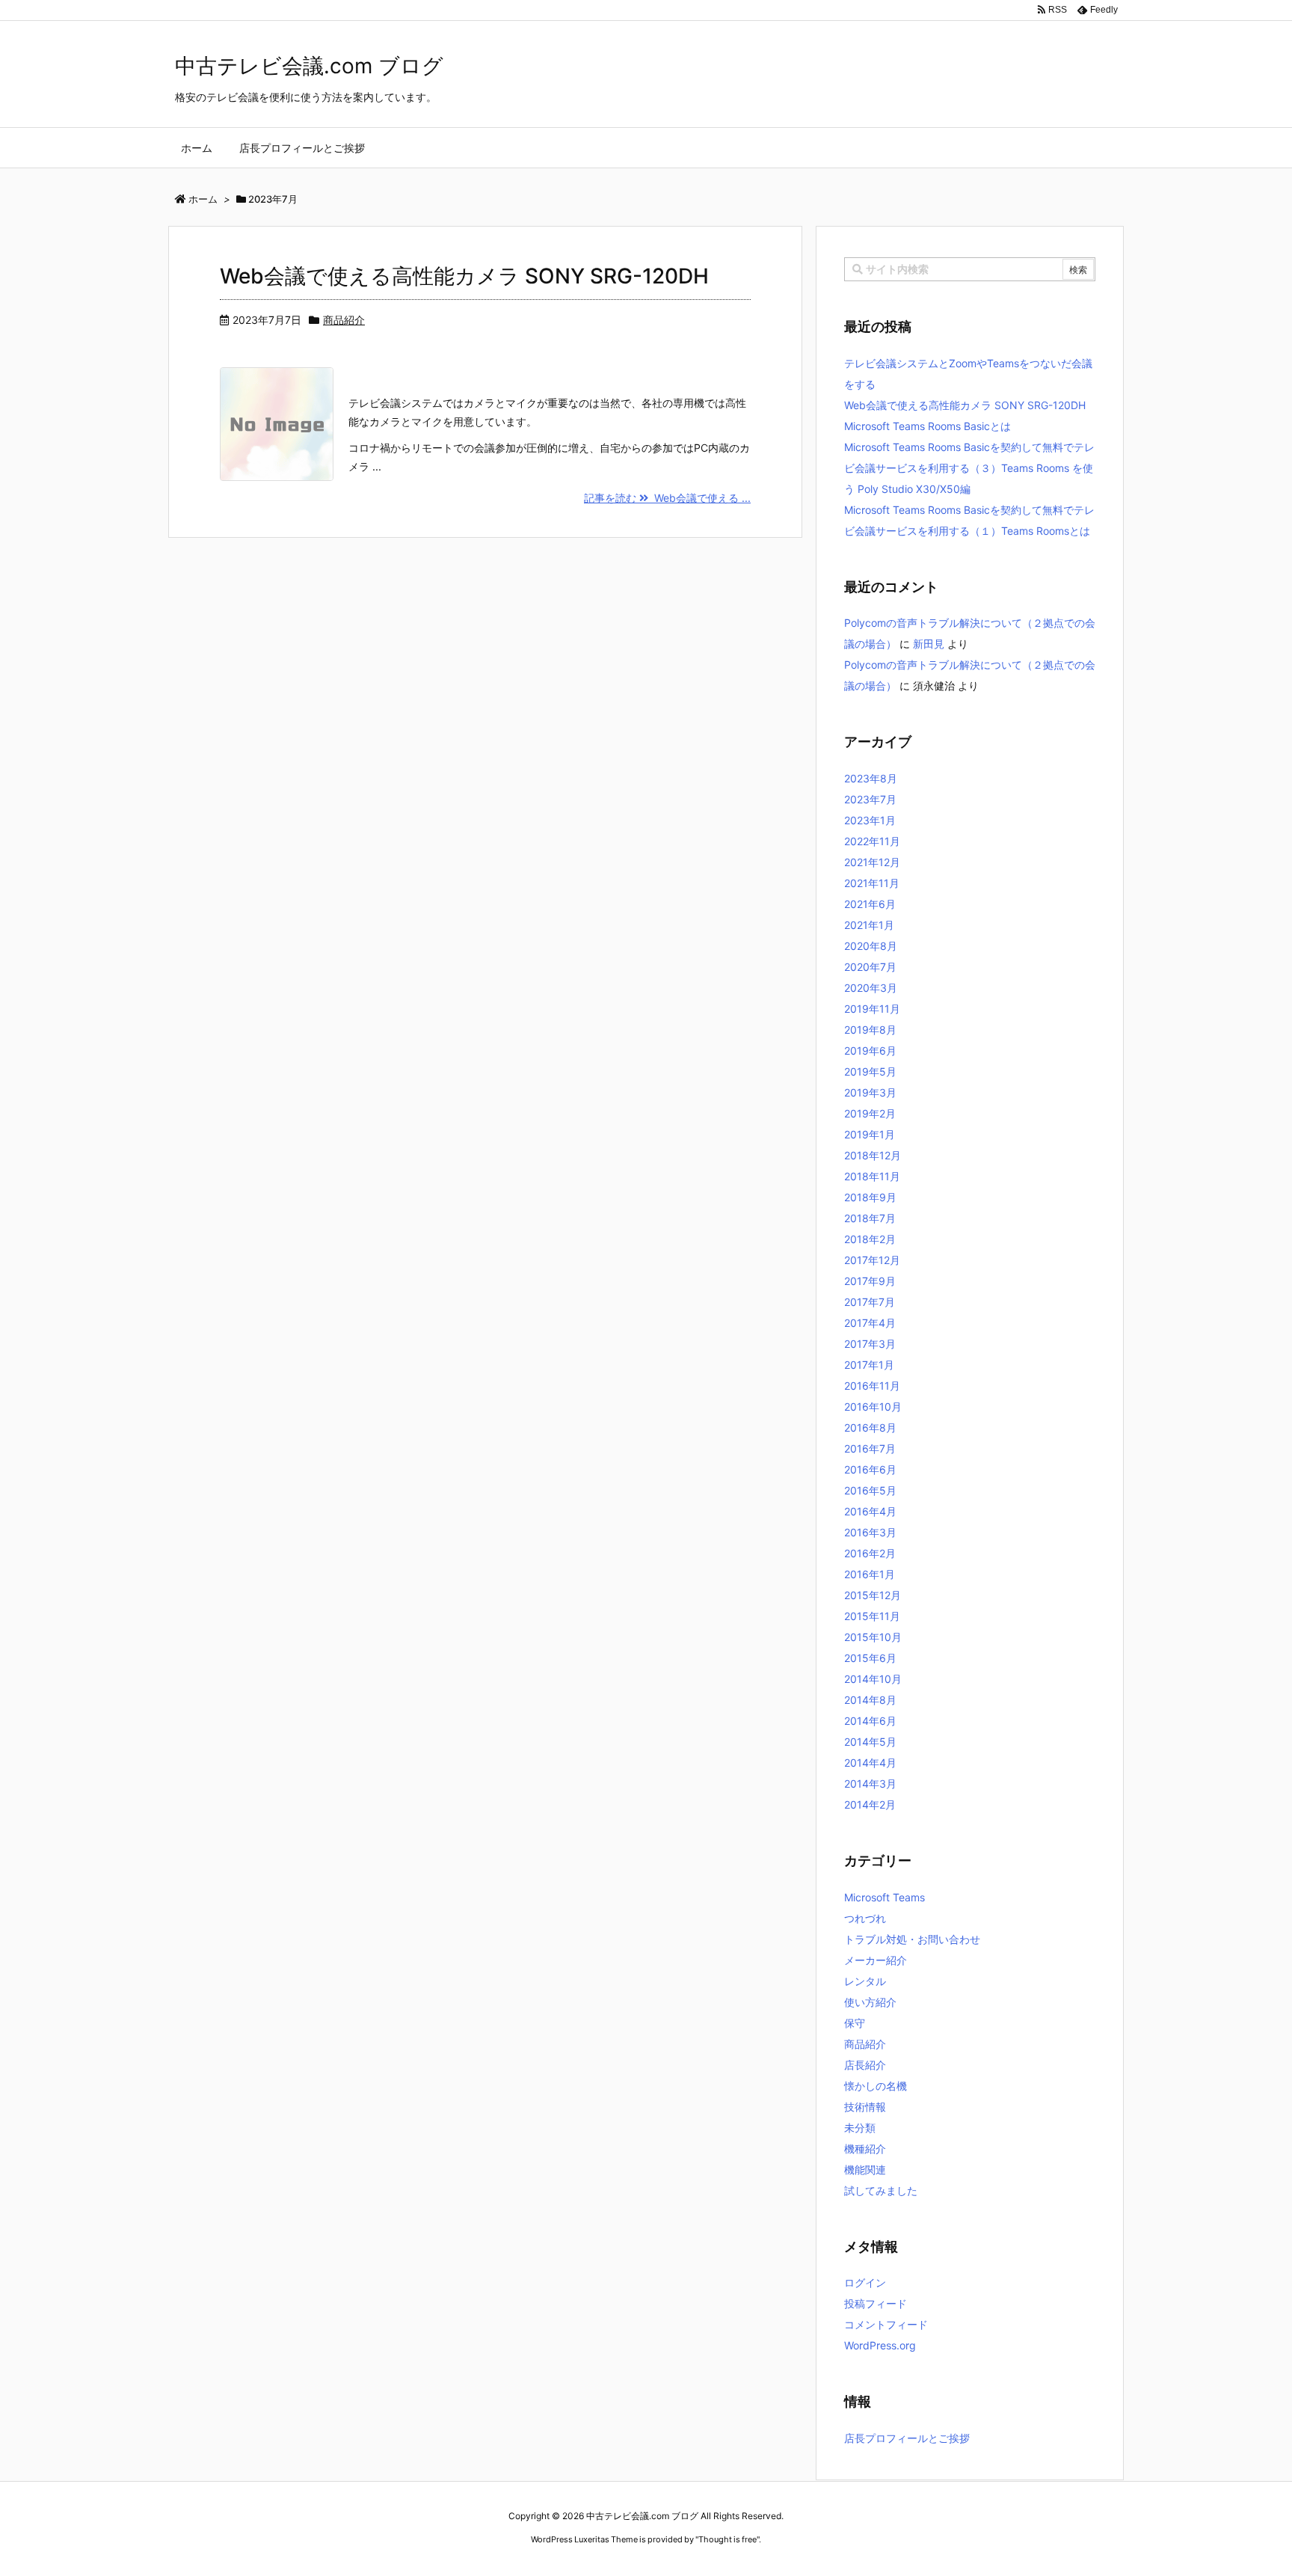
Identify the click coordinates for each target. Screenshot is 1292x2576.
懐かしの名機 (876, 2086)
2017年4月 (870, 1323)
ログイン (865, 2282)
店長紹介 (865, 2065)
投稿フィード (876, 2303)
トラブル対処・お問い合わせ (912, 1939)
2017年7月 (870, 1302)
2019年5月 (870, 1071)
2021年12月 (872, 862)
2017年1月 (869, 1365)
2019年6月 (870, 1051)
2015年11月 (872, 1616)
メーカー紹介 (876, 1960)
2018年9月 (870, 1197)
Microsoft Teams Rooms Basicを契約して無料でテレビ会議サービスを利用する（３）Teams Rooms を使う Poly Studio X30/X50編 (969, 468)
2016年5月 (870, 1490)
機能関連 (865, 2169)
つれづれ (865, 1918)
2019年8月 (870, 1030)
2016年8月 (870, 1427)
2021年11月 (872, 883)
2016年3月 (870, 1532)
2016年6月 (870, 1469)
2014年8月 (870, 1700)
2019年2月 (870, 1113)
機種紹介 (865, 2149)
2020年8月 (871, 946)
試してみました (881, 2190)
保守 (855, 2023)
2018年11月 (872, 1176)
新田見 (929, 644)
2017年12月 (872, 1260)
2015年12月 (873, 1595)
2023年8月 (871, 778)
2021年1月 (869, 925)
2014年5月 (870, 1742)
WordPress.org (880, 2345)
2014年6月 (870, 1721)
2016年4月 (870, 1511)
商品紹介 (344, 320)
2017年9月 (870, 1281)
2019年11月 (872, 1009)
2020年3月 (871, 988)
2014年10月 (873, 1679)
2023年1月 (870, 820)
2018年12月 (873, 1155)
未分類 (860, 2128)
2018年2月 (870, 1239)
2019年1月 (870, 1134)
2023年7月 (870, 799)
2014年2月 (870, 1804)
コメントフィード (886, 2324)
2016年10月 (873, 1407)
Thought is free (727, 2539)
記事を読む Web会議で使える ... (667, 498)
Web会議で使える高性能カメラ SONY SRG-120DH (464, 276)
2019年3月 (870, 1092)
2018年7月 (870, 1218)
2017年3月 (870, 1344)
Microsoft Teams (885, 1897)
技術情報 (865, 2107)
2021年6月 (870, 904)
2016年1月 (870, 1574)
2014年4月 (870, 1763)
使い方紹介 (870, 2002)
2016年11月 (872, 1386)
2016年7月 (870, 1448)
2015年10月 (873, 1637)
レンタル (865, 1981)
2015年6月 (870, 1658)
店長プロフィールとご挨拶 (907, 2438)
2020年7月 (870, 967)
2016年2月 (870, 1553)
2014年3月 (870, 1784)
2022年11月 (872, 841)
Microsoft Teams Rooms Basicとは (928, 426)
